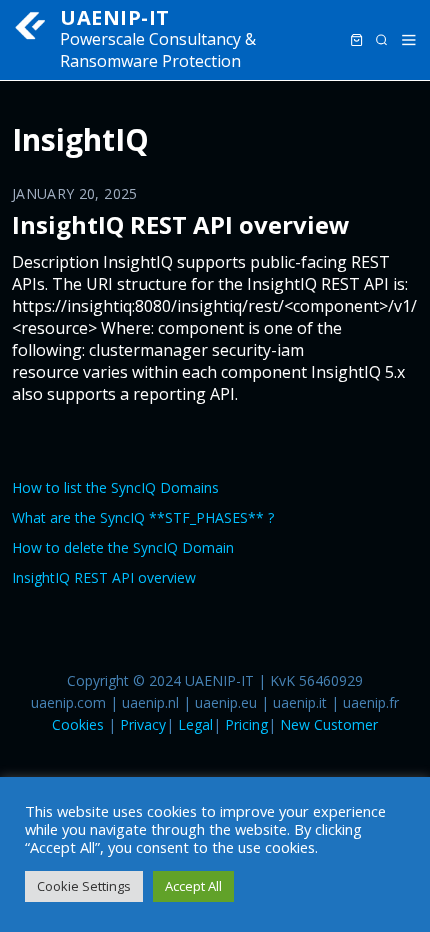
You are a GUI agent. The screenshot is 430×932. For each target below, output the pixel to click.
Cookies (78, 724)
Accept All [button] (193, 886)
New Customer (329, 724)
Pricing (246, 724)
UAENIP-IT (115, 17)
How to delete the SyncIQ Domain (123, 547)
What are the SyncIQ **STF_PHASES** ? (143, 517)
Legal (195, 724)
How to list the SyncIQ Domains (115, 487)
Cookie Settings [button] (84, 886)
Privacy (143, 724)
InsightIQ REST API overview (181, 224)
